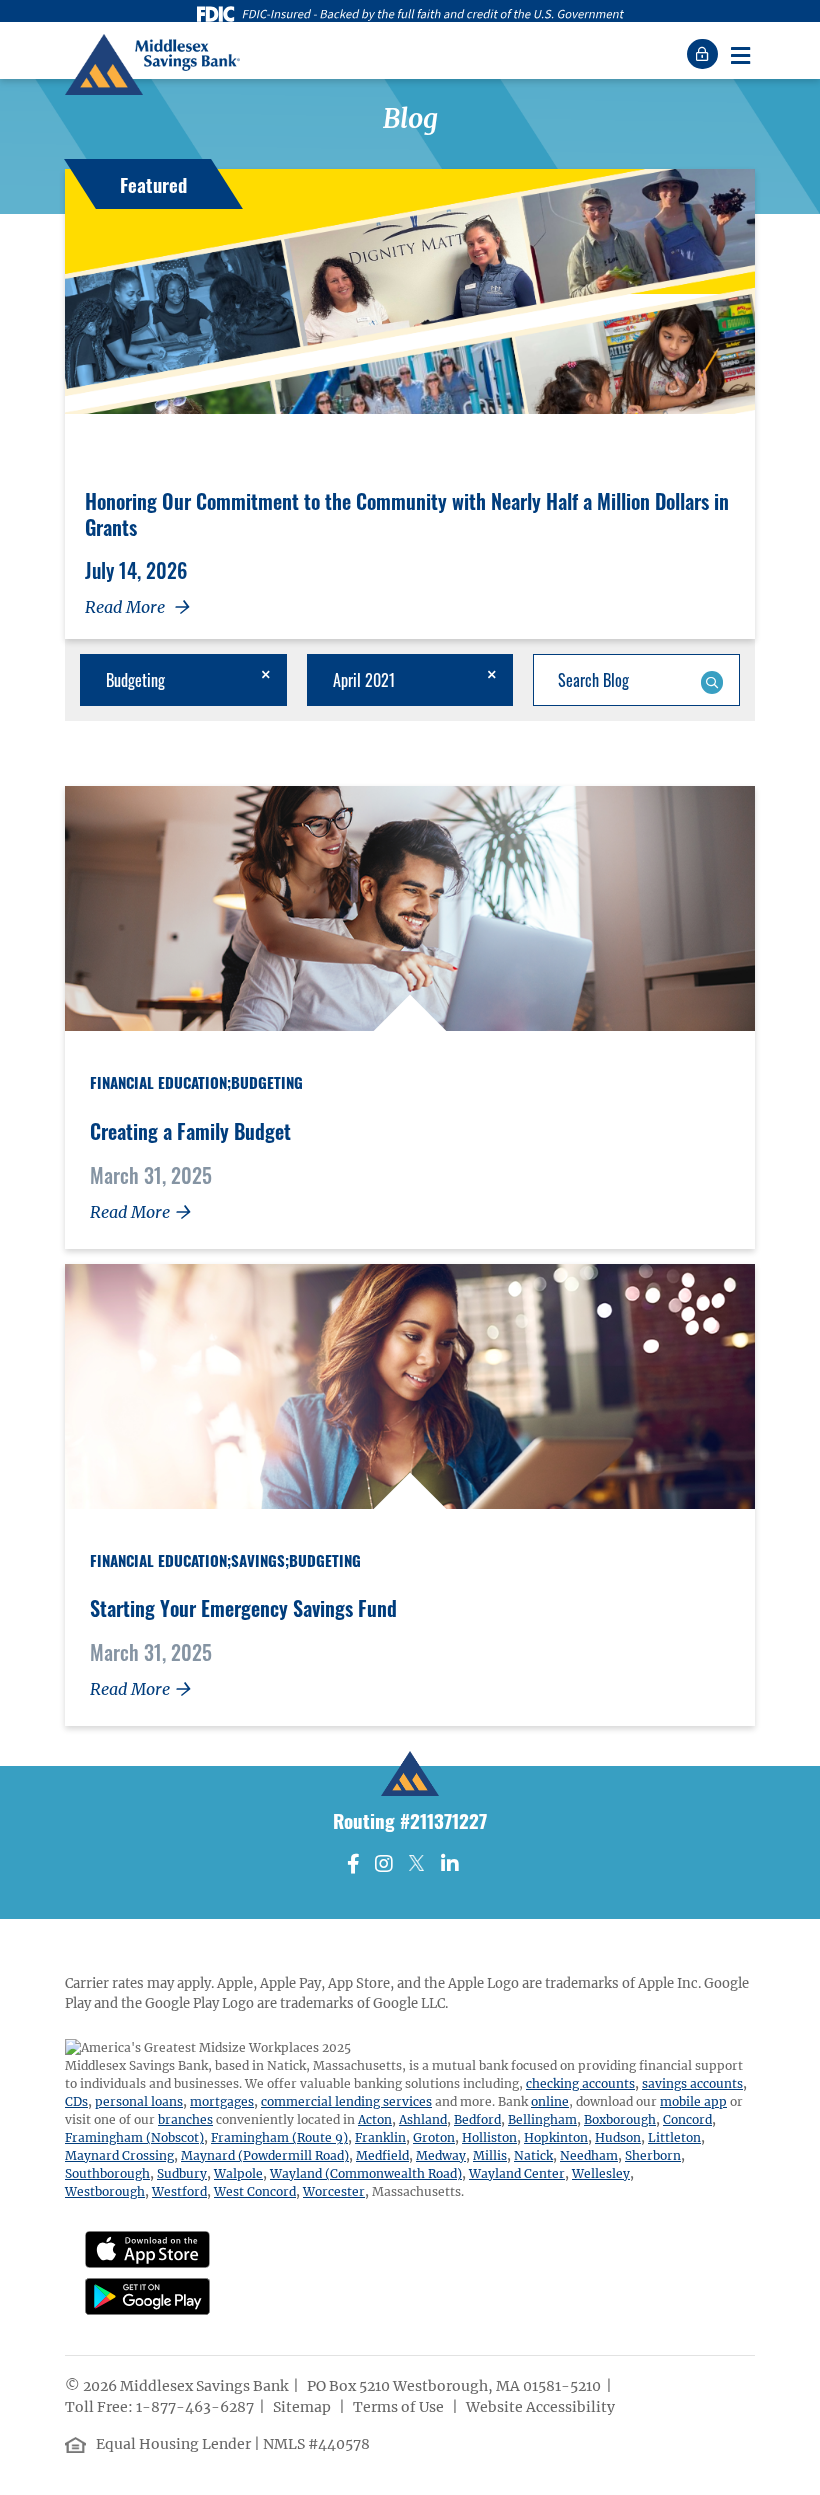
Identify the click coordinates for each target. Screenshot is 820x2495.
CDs (76, 2101)
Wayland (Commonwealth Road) (366, 2173)
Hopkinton (556, 2137)
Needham (589, 2155)
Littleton (674, 2137)
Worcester (334, 2191)
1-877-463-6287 (195, 2407)
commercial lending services (346, 2101)
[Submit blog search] (711, 680)
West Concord (255, 2191)
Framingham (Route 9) (279, 2137)
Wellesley (601, 2173)
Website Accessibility (542, 2407)
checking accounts (580, 2083)
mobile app (693, 2101)
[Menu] (740, 54)
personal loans (139, 2101)
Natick (533, 2155)
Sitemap (303, 2407)
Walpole (238, 2173)
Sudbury (182, 2173)
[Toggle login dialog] (705, 54)
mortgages (222, 2101)
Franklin (380, 2137)
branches (185, 2119)
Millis (490, 2155)
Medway (441, 2155)
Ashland (423, 2119)
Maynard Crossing (119, 2155)
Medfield (382, 2155)
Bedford (477, 2119)
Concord (687, 2119)
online (550, 2101)
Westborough (105, 2191)
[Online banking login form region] (705, 54)
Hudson (618, 2137)
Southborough (107, 2173)
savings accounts (692, 2083)
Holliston (489, 2137)
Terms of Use (400, 2407)
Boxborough (620, 2119)
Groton (434, 2137)
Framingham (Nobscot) (134, 2137)
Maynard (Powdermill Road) (265, 2155)
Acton (375, 2119)
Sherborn (653, 2155)
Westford (179, 2191)
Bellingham (542, 2119)
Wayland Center (517, 2173)
